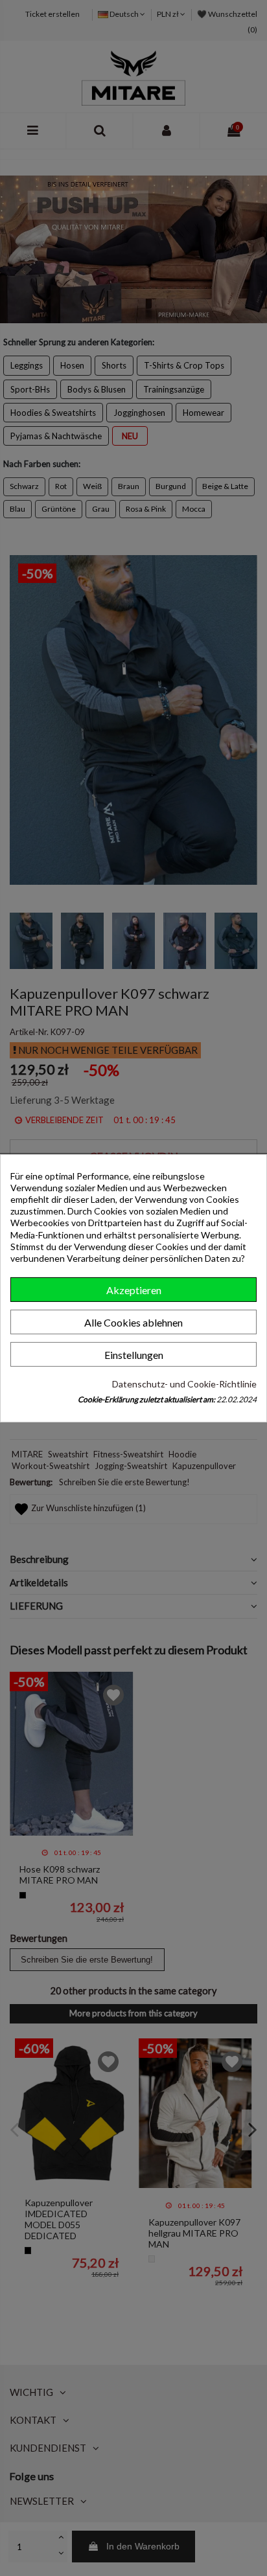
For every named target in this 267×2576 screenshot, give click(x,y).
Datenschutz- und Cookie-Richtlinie (184, 1384)
